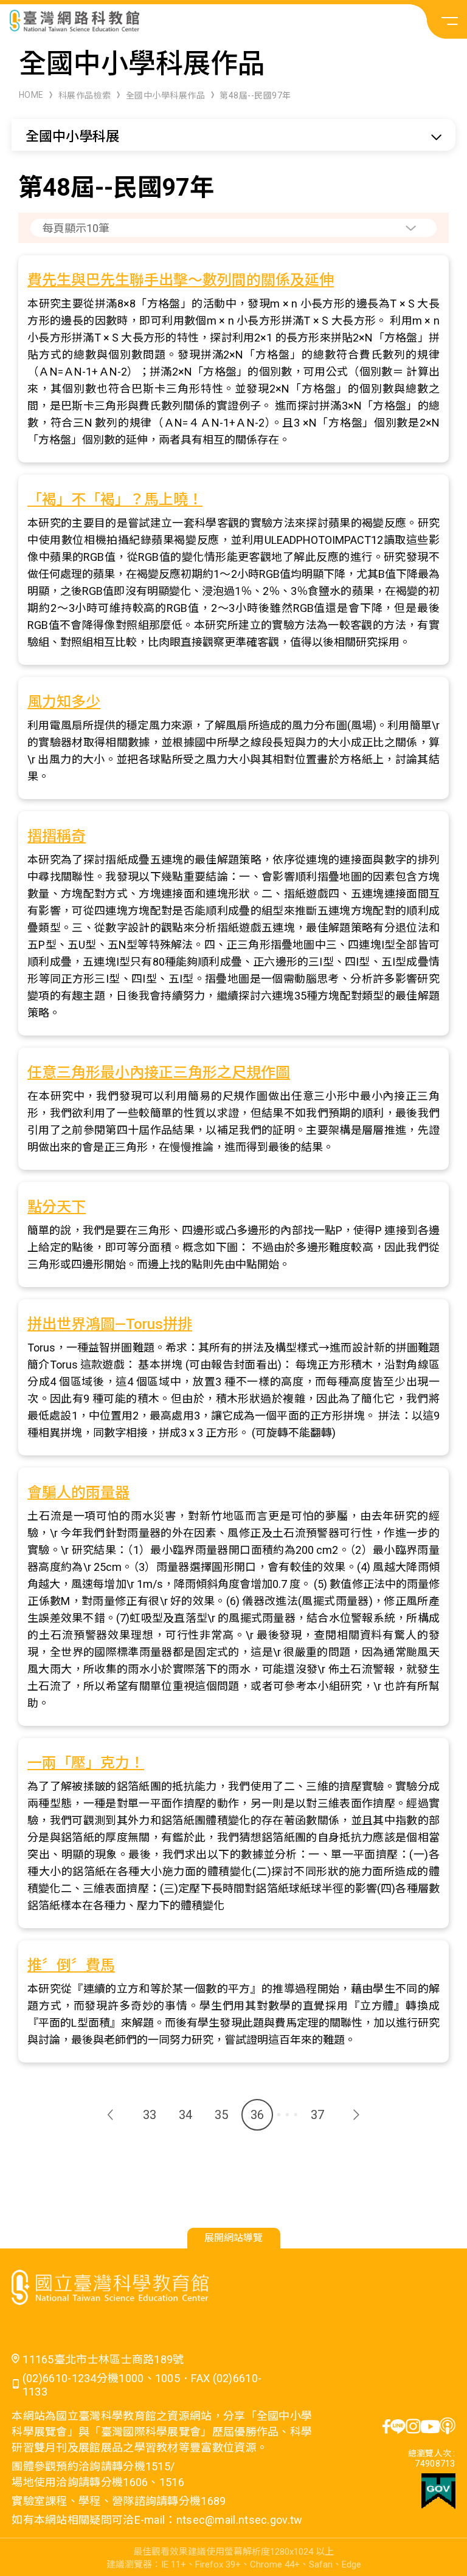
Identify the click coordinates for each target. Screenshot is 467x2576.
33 (150, 2115)
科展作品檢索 (85, 95)
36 (257, 2115)
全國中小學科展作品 (166, 95)
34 (185, 2115)
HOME (31, 95)
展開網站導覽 (233, 2238)
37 (317, 2115)
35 (221, 2115)
